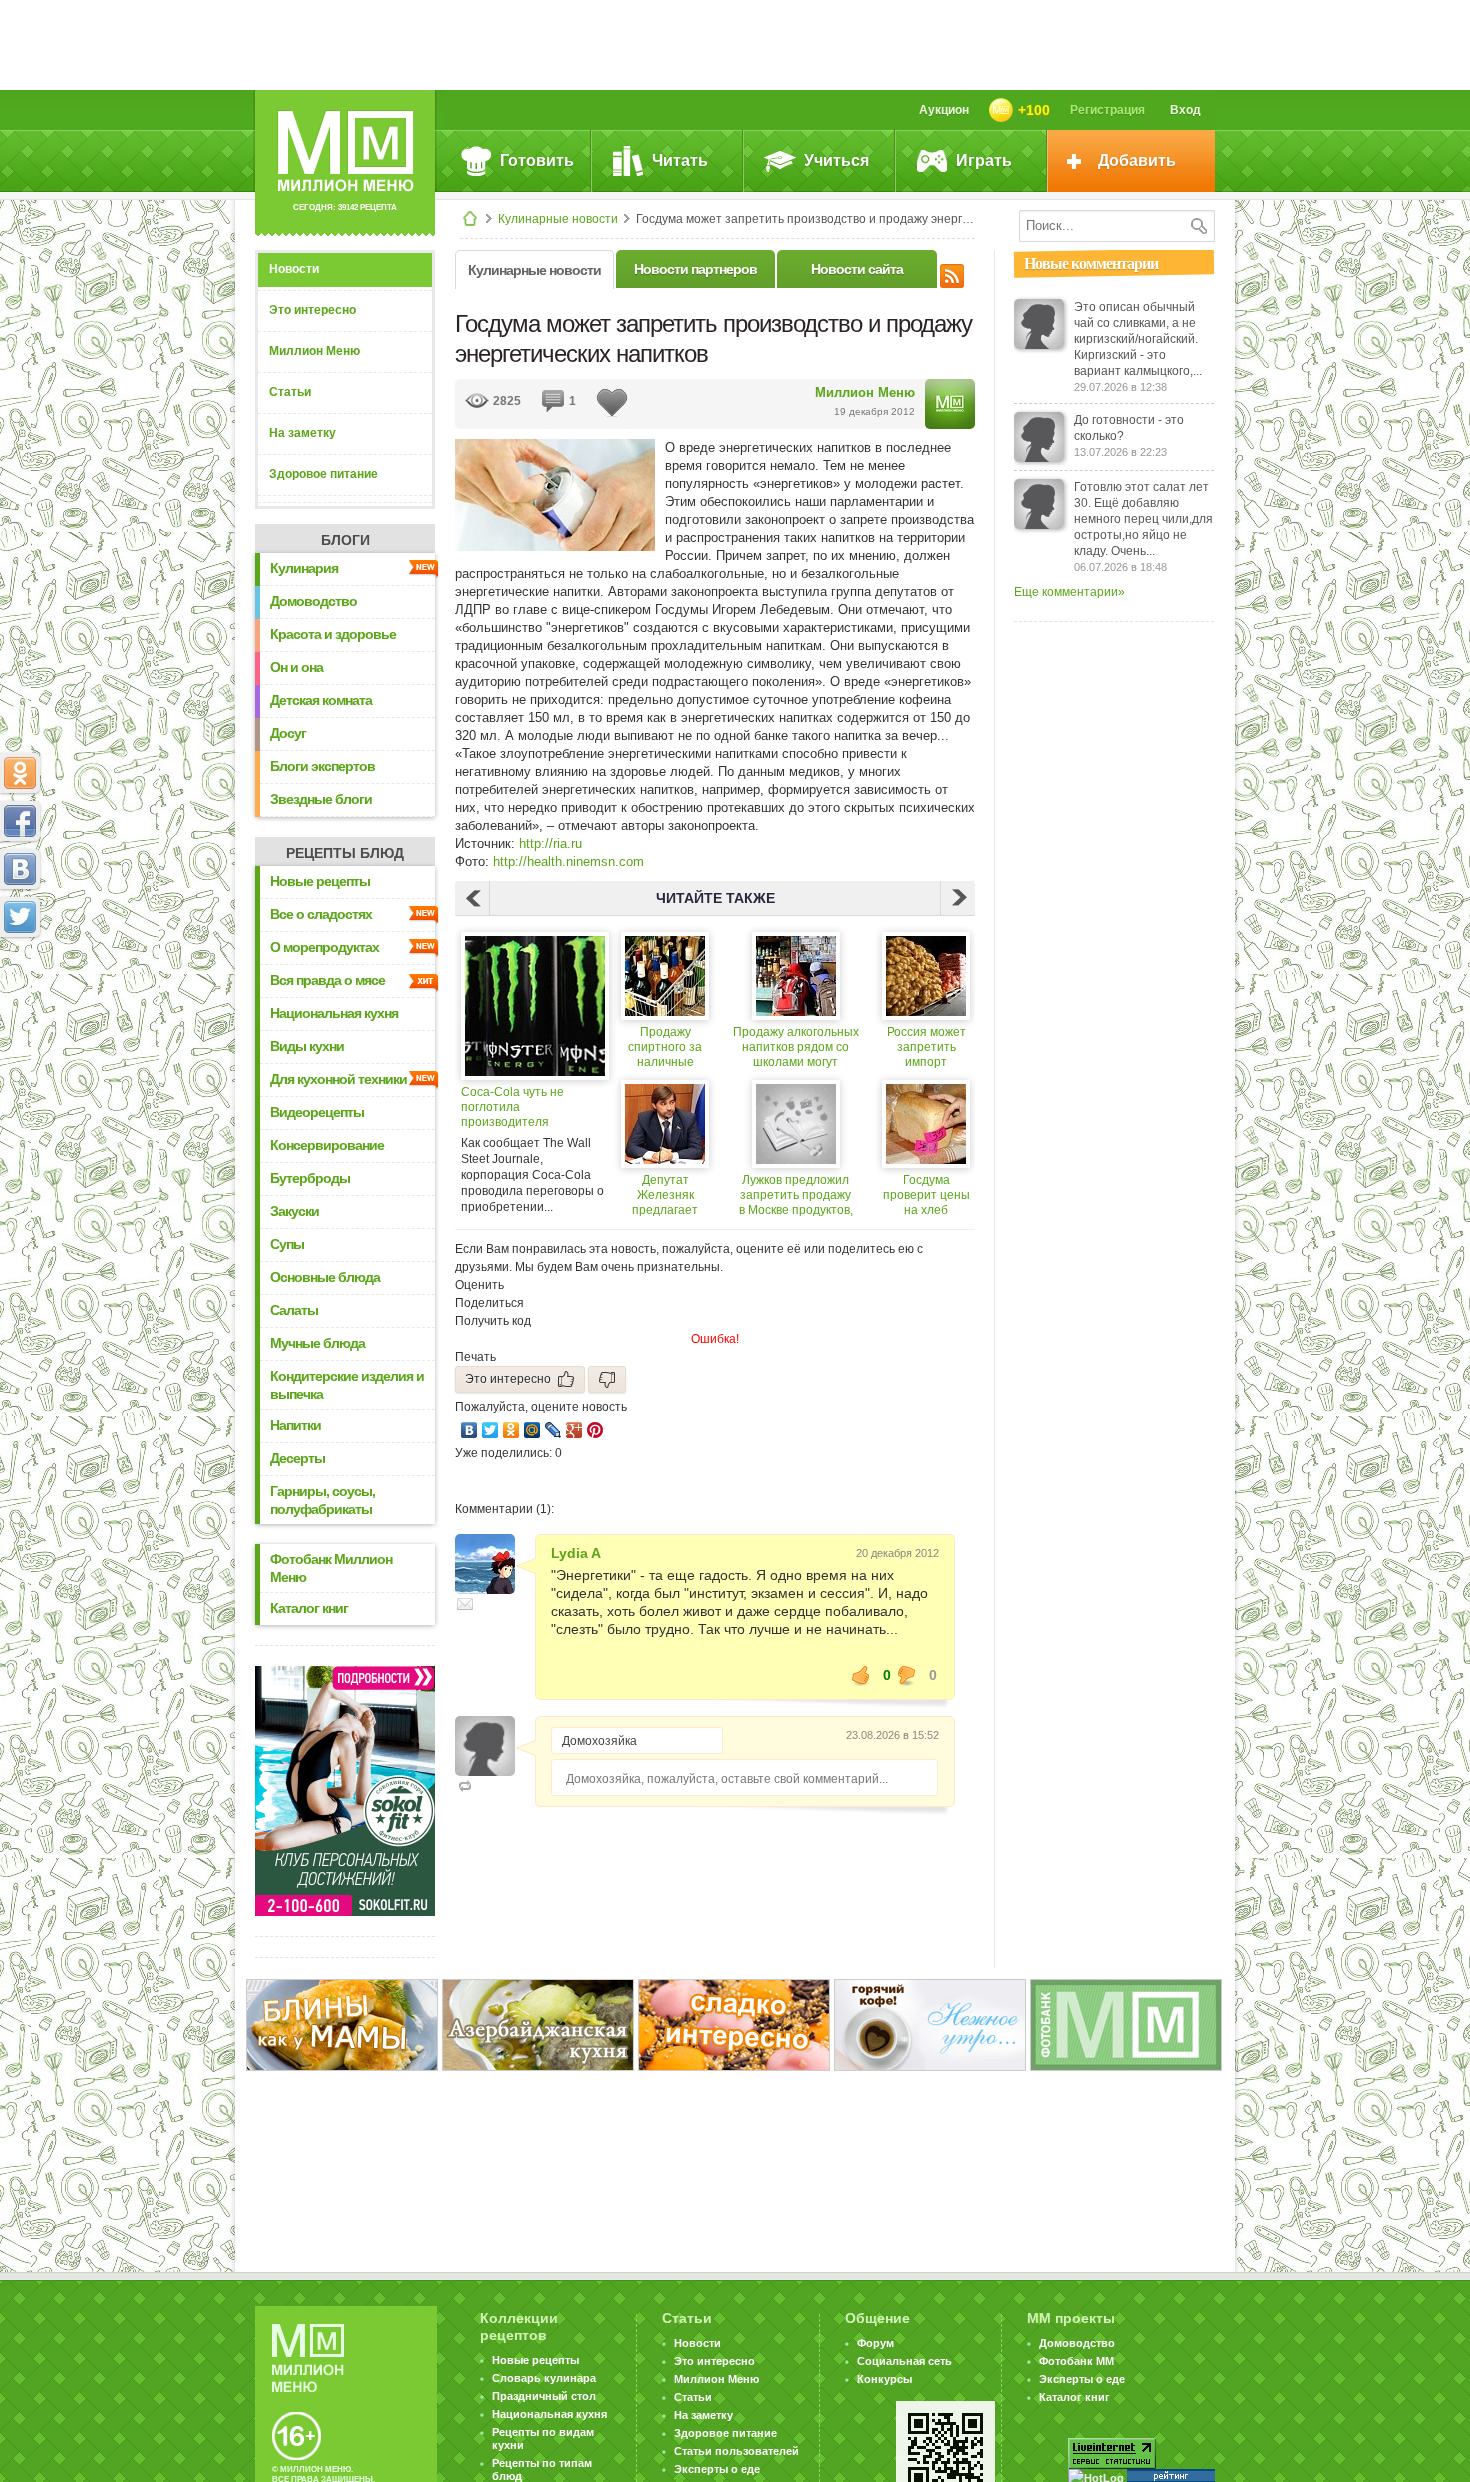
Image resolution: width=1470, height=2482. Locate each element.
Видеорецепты (317, 1112)
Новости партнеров (695, 269)
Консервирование (327, 1145)
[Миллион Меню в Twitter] (20, 917)
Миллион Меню (314, 351)
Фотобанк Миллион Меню (331, 1568)
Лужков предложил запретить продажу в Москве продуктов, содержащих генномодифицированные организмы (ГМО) (795, 1195)
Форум (875, 2343)
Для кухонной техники (338, 1079)
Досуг (288, 733)
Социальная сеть (904, 2361)
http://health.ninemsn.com (568, 861)
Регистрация (1107, 110)
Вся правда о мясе (327, 980)
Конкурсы (884, 2379)
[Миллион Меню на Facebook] (20, 821)
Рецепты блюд (345, 853)
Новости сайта (857, 269)
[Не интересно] (607, 1379)
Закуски (294, 1211)
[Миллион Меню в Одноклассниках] (20, 773)
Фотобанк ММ (1076, 2361)
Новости (294, 269)
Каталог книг (309, 1608)
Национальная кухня (334, 1013)
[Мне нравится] (861, 1675)
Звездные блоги (321, 799)
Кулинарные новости (558, 219)
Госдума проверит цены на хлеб (926, 1195)
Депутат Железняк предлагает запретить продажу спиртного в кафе (665, 1195)
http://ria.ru (550, 843)
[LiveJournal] (553, 1430)
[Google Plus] (574, 1430)
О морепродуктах (324, 947)
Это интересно (312, 310)
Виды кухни (307, 1046)
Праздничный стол (544, 2396)
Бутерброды (310, 1178)
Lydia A (576, 1553)
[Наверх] (20, 1005)
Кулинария (304, 568)
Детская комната (321, 700)
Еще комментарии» (1069, 592)
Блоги (345, 540)
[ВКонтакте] (469, 1430)
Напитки (295, 1425)
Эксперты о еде (717, 2469)
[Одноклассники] (511, 1430)
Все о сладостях (321, 914)
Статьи (290, 392)
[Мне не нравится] (907, 1675)
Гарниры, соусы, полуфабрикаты (322, 1500)
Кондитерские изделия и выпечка (347, 1385)
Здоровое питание (323, 474)
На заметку (302, 433)
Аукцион (944, 110)
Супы (287, 1244)
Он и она (296, 667)
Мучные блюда (317, 1343)
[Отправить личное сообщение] (465, 1604)
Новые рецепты (320, 881)
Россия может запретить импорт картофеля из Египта (926, 1047)
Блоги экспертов (322, 766)
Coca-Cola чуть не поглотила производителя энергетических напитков (532, 1107)
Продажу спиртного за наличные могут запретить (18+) (665, 1047)
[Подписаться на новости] (952, 273)
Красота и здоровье (333, 634)
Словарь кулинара (544, 2378)
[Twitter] (490, 1430)
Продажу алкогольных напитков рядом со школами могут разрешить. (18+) (796, 1047)
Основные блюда (325, 1277)
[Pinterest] (595, 1430)
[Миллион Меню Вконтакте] (20, 869)
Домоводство (313, 601)
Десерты (297, 1458)
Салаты (294, 1310)
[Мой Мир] (532, 1430)
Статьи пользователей (736, 2451)
